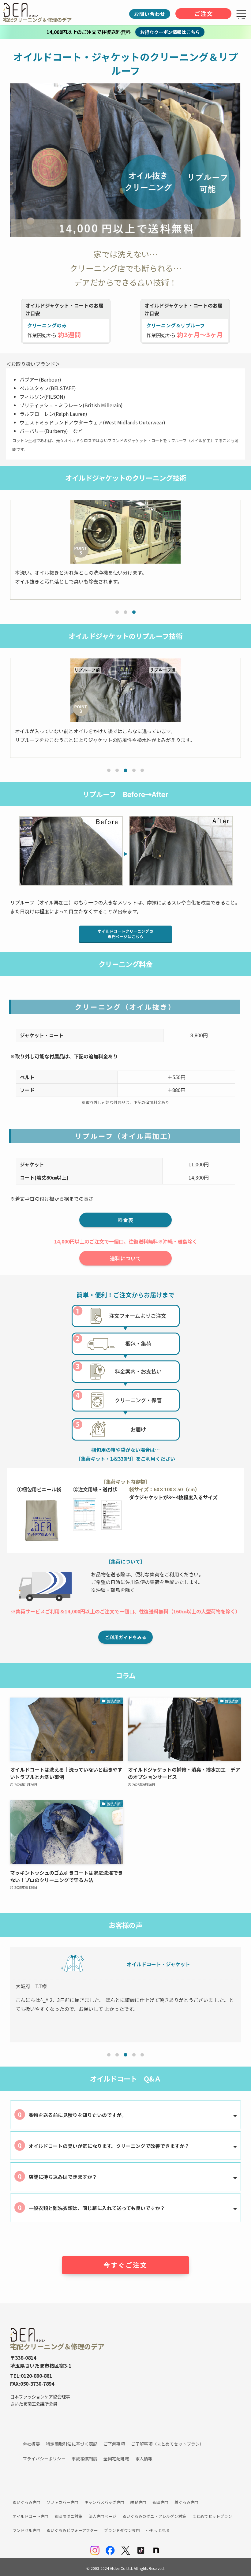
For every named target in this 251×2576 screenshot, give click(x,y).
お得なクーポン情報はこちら (170, 32)
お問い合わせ (150, 14)
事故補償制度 (84, 2459)
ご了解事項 (114, 2444)
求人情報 (144, 2459)
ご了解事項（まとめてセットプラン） (167, 2444)
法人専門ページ (102, 2516)
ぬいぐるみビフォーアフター (72, 2530)
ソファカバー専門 (62, 2502)
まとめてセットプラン (212, 2516)
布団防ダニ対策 (68, 2516)
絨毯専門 (138, 2502)
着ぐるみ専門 (186, 2502)
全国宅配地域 (116, 2459)
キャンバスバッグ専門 (104, 2502)
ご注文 (204, 13)
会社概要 (31, 2444)
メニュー (241, 19)
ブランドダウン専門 (122, 2530)
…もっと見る (158, 2530)
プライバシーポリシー (44, 2459)
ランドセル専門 (26, 2530)
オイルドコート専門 (30, 2516)
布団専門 (160, 2502)
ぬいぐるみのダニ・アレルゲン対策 (154, 2516)
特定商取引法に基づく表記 (72, 2444)
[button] (117, 612)
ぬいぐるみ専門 (26, 2502)
